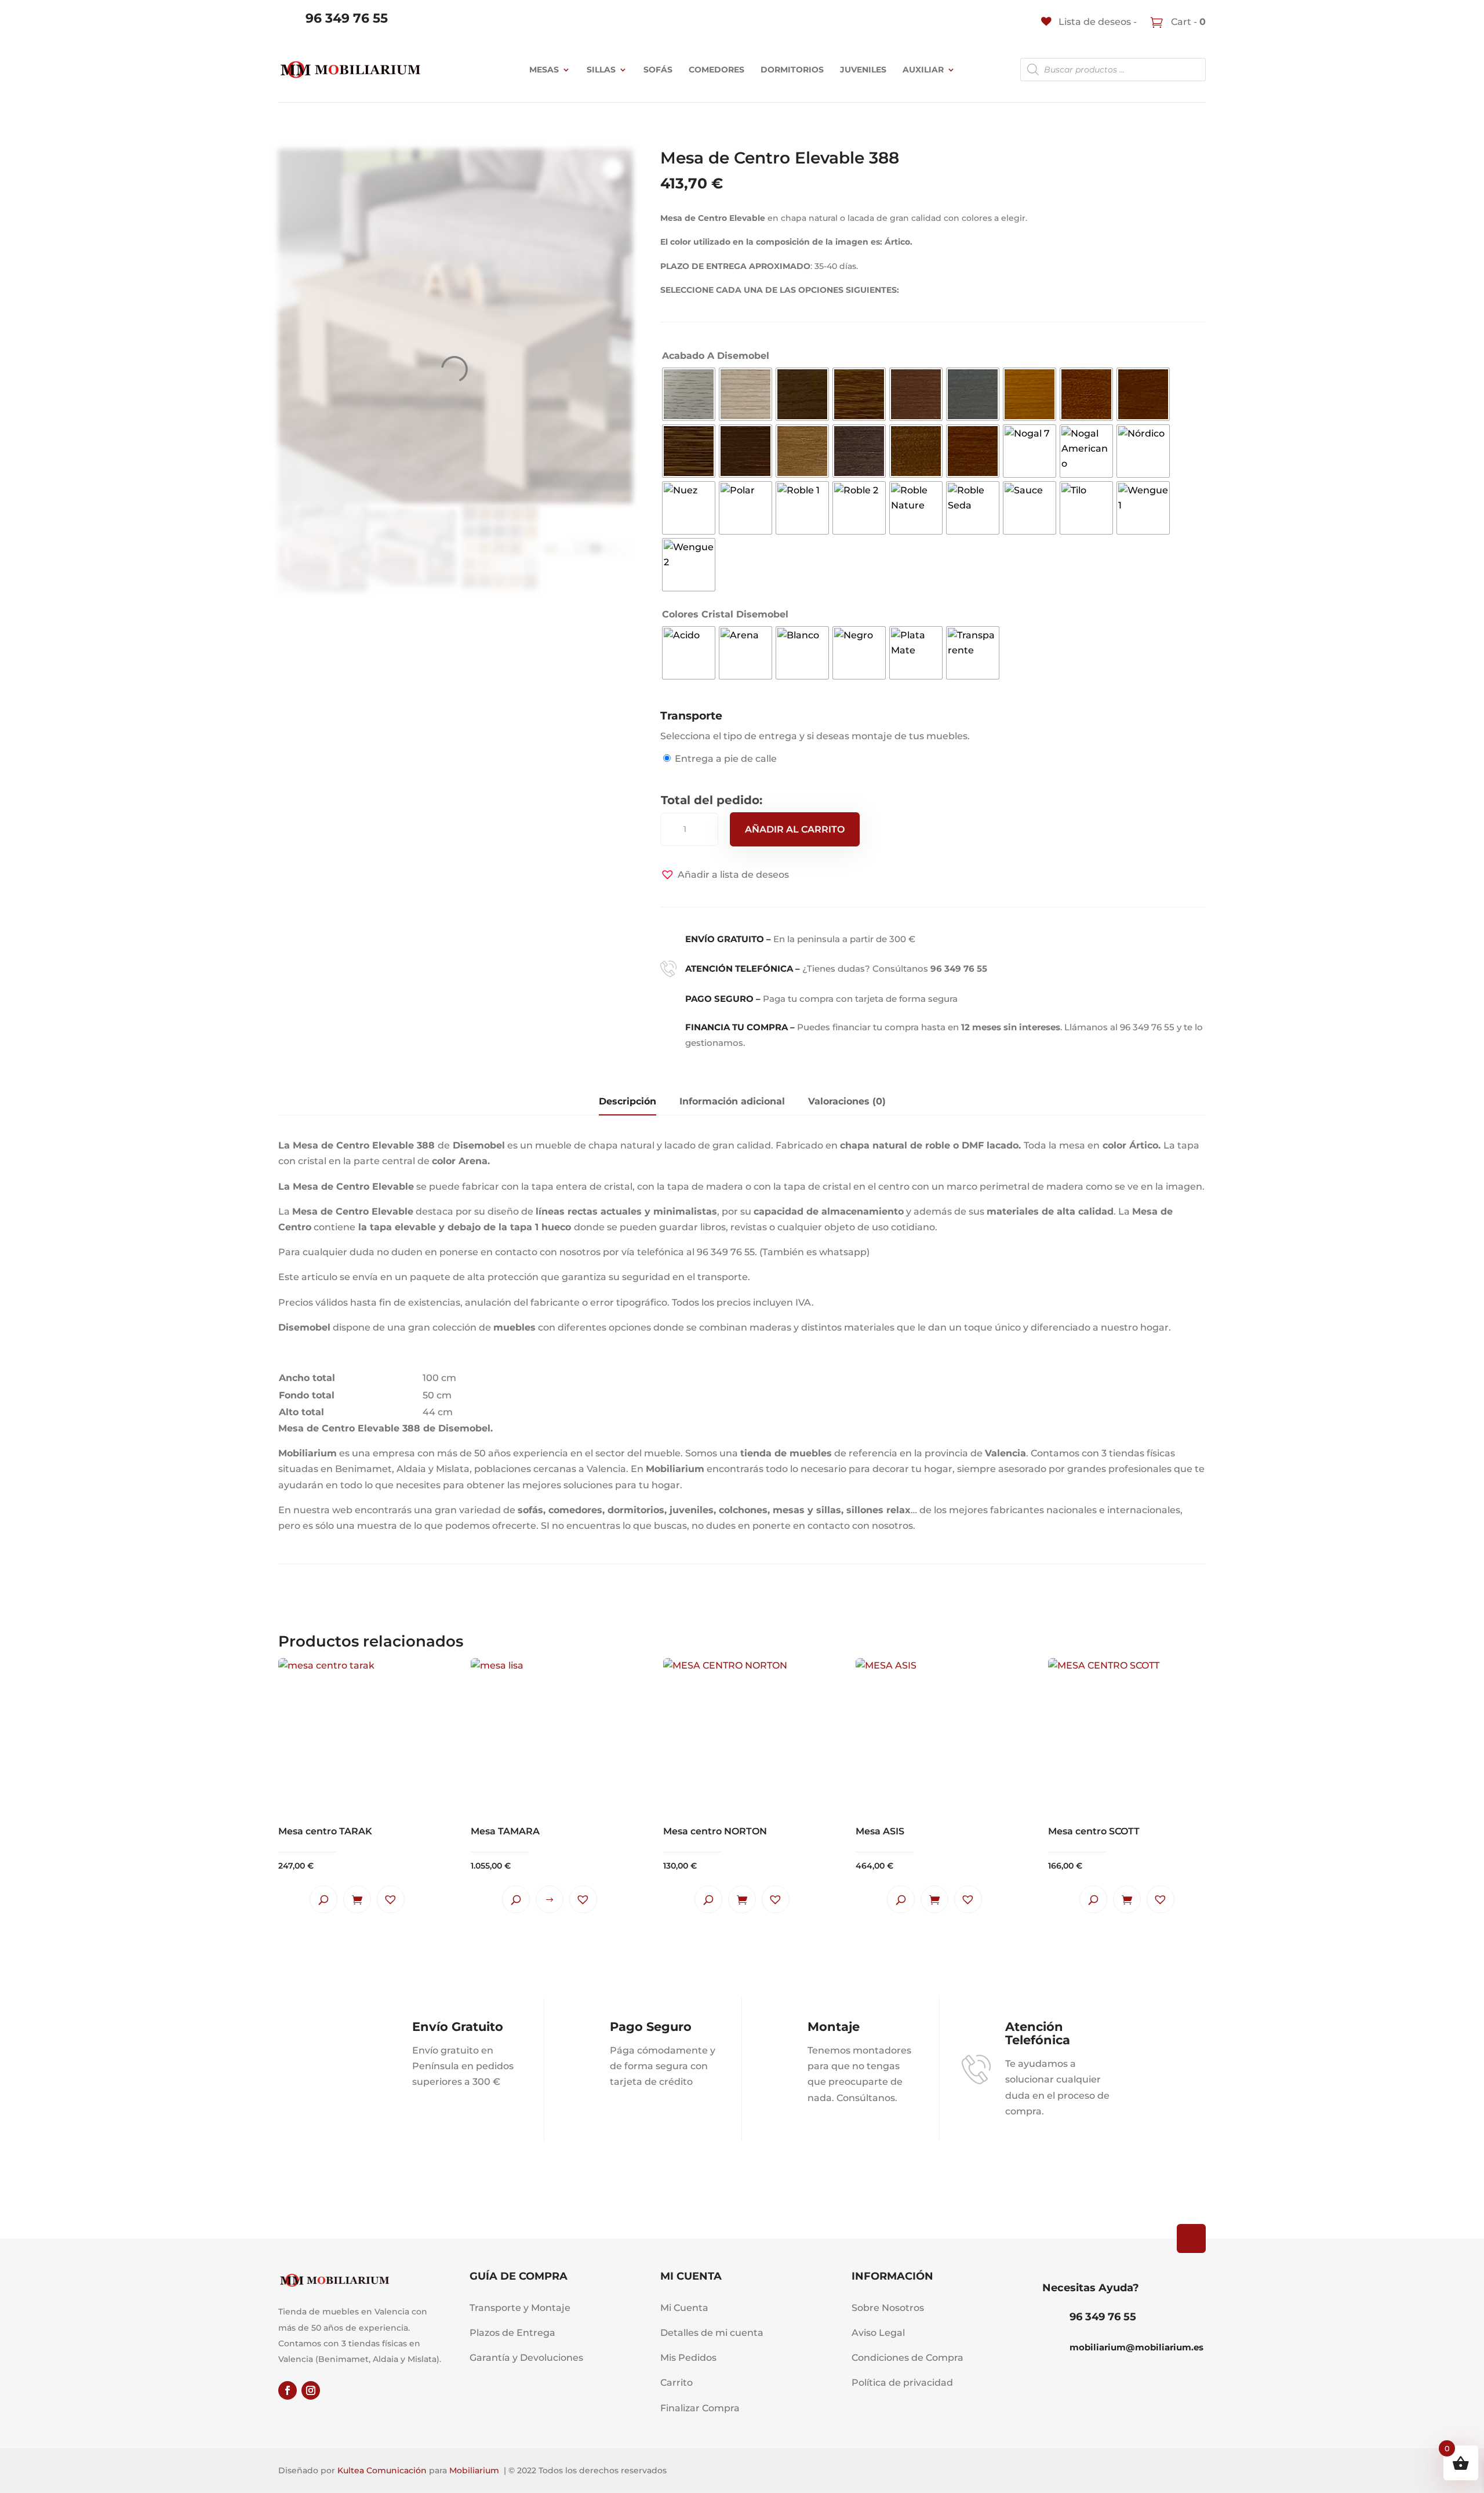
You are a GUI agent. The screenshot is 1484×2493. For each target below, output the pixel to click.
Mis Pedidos (688, 2358)
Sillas (601, 70)
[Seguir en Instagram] (311, 2390)
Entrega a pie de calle (726, 759)
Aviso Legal (878, 2333)
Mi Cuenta (684, 2308)
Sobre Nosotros (888, 2308)
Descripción (628, 1101)
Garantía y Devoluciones (526, 2358)
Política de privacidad (902, 2383)
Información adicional (732, 1101)
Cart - (1187, 22)
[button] (725, 875)
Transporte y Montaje (520, 2308)
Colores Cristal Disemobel (725, 614)
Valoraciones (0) (847, 1101)
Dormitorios (792, 70)
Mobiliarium (474, 2470)
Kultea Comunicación (382, 2470)
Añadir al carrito (795, 829)
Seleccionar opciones (550, 1899)
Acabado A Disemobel (716, 356)
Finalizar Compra (700, 2408)
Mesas (544, 70)
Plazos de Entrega (512, 2333)
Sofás (658, 70)
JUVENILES (863, 70)
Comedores (716, 70)
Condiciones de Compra (908, 2358)
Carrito (676, 2383)
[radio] (689, 394)
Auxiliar (923, 70)
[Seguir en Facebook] (288, 2390)
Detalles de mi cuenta (712, 2333)
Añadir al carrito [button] (357, 1899)
